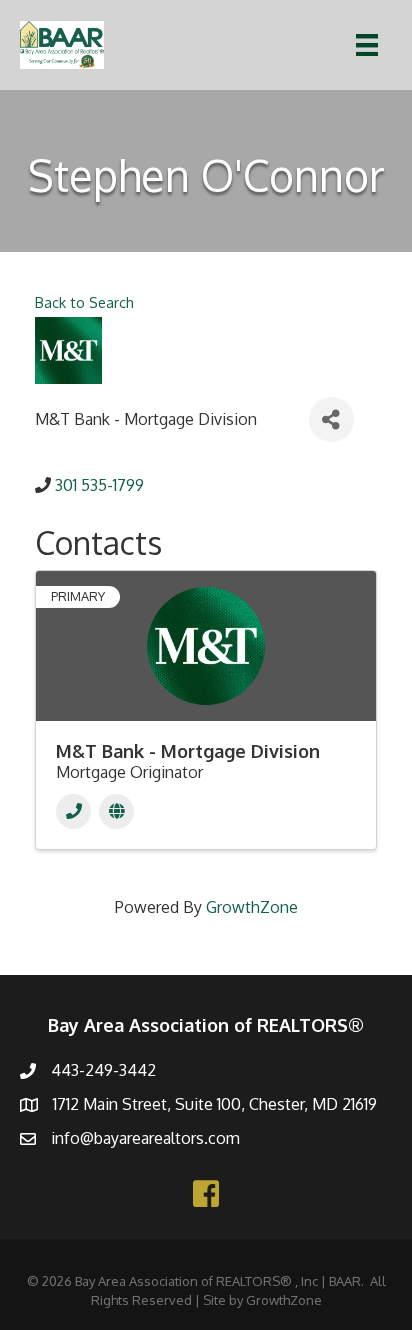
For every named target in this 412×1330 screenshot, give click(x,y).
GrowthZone (252, 907)
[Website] (116, 811)
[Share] (331, 419)
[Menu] (367, 45)
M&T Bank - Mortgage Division (188, 751)
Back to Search (84, 302)
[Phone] (73, 811)
